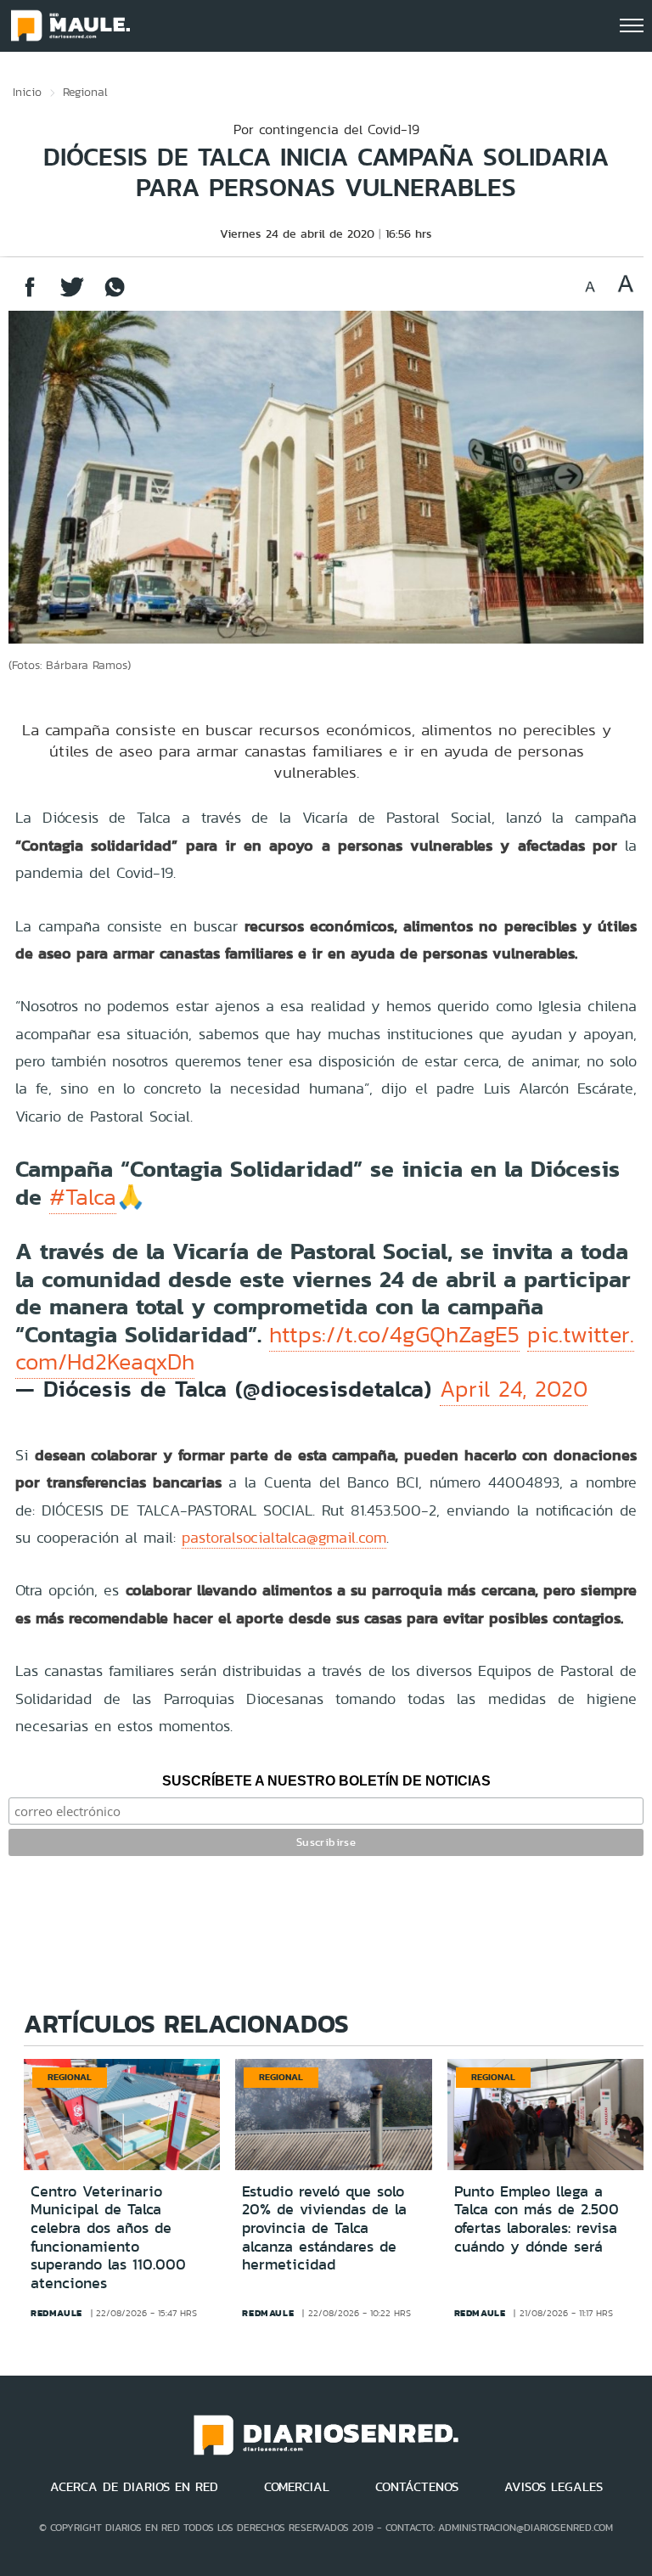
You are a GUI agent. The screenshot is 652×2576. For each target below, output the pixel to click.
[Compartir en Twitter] (72, 295)
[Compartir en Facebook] (30, 295)
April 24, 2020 (514, 1389)
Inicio (27, 92)
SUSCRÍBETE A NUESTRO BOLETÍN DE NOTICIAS (326, 1781)
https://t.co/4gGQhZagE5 (394, 1335)
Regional (85, 92)
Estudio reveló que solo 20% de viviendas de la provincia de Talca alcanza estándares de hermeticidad (324, 2228)
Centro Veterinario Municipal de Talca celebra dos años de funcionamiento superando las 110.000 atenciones (108, 2237)
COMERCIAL (297, 2487)
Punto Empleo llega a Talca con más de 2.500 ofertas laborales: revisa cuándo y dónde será (537, 2219)
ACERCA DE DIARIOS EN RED (134, 2487)
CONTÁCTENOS (417, 2487)
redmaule (56, 2313)
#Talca (83, 1197)
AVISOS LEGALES (554, 2487)
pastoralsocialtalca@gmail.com (284, 1537)
